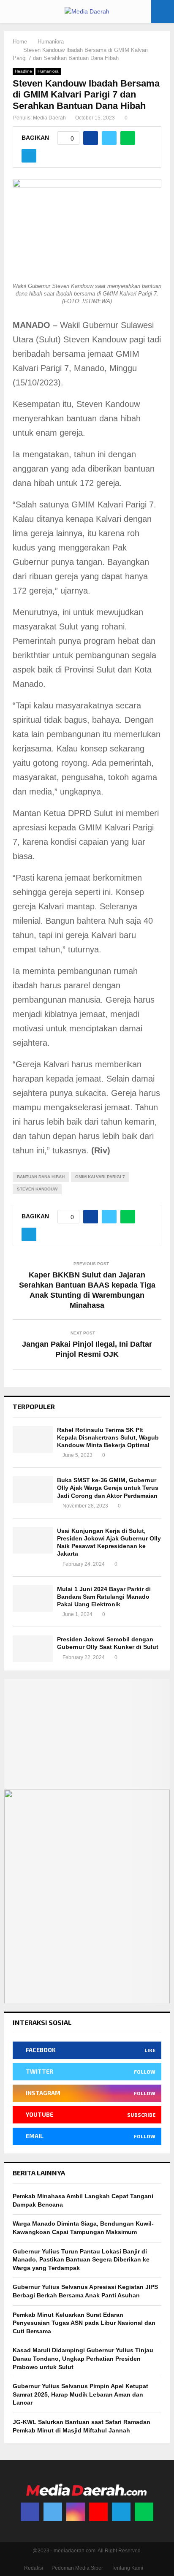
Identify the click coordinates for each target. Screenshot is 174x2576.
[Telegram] (121, 2512)
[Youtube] (98, 2512)
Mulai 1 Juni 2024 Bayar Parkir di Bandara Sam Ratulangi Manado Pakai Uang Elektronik (104, 1597)
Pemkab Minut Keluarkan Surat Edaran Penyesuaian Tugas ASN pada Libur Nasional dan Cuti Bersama (84, 2323)
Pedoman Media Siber (77, 2568)
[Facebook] (30, 2512)
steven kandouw (37, 1189)
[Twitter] (53, 2512)
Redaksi (34, 2568)
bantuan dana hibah (41, 1177)
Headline (23, 71)
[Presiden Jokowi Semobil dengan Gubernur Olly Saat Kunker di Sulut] (33, 1649)
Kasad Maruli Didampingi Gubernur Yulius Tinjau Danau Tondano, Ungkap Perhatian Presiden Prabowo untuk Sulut (83, 2358)
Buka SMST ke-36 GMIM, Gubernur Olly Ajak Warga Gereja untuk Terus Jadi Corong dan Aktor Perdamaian (108, 1488)
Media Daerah (49, 118)
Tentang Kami (127, 2568)
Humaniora (48, 71)
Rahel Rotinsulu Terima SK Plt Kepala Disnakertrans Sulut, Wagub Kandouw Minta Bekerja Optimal (108, 1437)
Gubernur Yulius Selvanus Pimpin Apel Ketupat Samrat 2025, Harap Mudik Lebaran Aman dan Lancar (80, 2394)
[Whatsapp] (144, 2512)
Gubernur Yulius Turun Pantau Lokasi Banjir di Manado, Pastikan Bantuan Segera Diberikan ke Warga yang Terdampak (81, 2260)
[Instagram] (76, 2512)
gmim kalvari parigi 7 (100, 1177)
